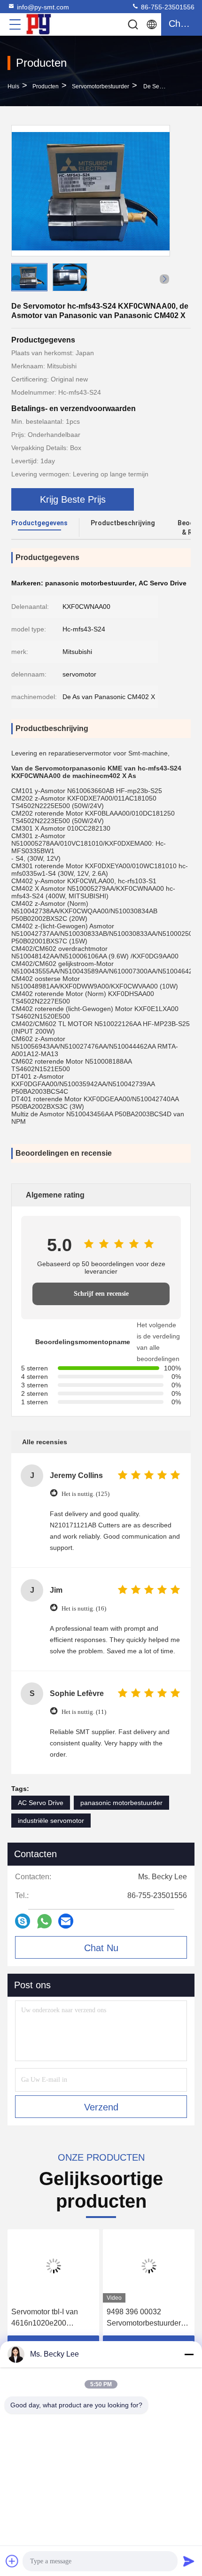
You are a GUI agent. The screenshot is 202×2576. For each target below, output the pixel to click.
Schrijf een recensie (101, 1294)
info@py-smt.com (43, 7)
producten (46, 86)
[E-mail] (66, 1921)
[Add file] (12, 2561)
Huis (13, 86)
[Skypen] (23, 1921)
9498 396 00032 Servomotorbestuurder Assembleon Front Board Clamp (148, 2318)
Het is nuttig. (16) (84, 1608)
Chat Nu (101, 1948)
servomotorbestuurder (101, 86)
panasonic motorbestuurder (121, 1803)
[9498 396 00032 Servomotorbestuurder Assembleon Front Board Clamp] (149, 2266)
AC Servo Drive (41, 1803)
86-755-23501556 (167, 7)
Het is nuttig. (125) (85, 1494)
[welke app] (44, 1921)
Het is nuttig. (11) (84, 1712)
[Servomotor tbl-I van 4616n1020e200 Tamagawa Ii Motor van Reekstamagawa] (53, 2266)
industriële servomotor (51, 1821)
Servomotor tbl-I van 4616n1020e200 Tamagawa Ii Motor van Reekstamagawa (50, 2318)
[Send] (189, 2561)
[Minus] (189, 2354)
